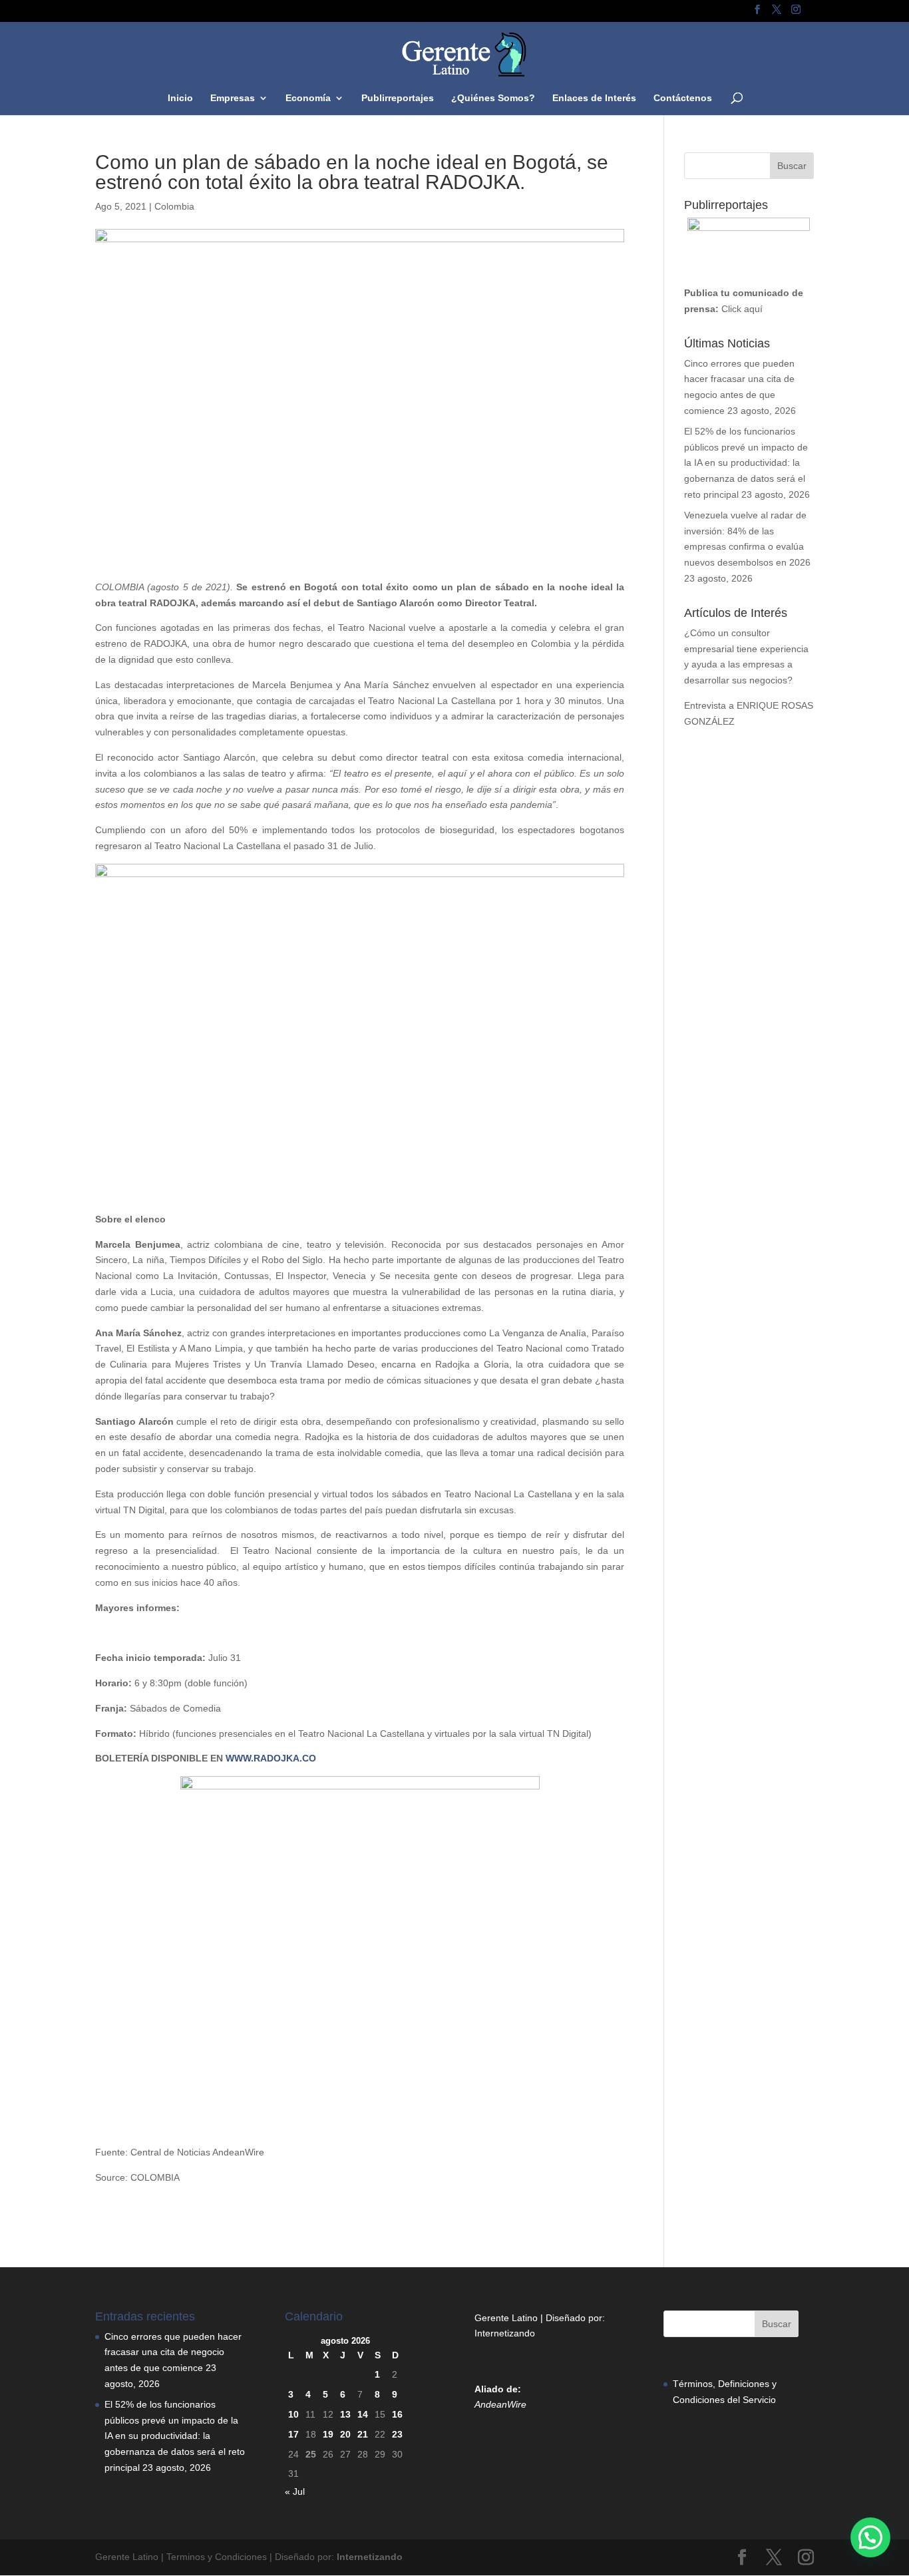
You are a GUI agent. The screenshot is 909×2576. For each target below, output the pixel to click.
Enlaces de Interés (594, 98)
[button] (870, 2537)
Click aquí (742, 309)
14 (363, 2414)
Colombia (174, 206)
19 (328, 2434)
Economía (308, 98)
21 (363, 2434)
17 (293, 2434)
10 (293, 2414)
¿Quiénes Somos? (493, 98)
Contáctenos (683, 98)
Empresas (233, 98)
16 (397, 2414)
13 (345, 2414)
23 (397, 2434)
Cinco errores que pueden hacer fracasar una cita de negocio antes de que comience (173, 2352)
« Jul (295, 2491)
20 (345, 2434)
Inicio (180, 98)
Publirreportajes (398, 98)
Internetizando (505, 2333)
